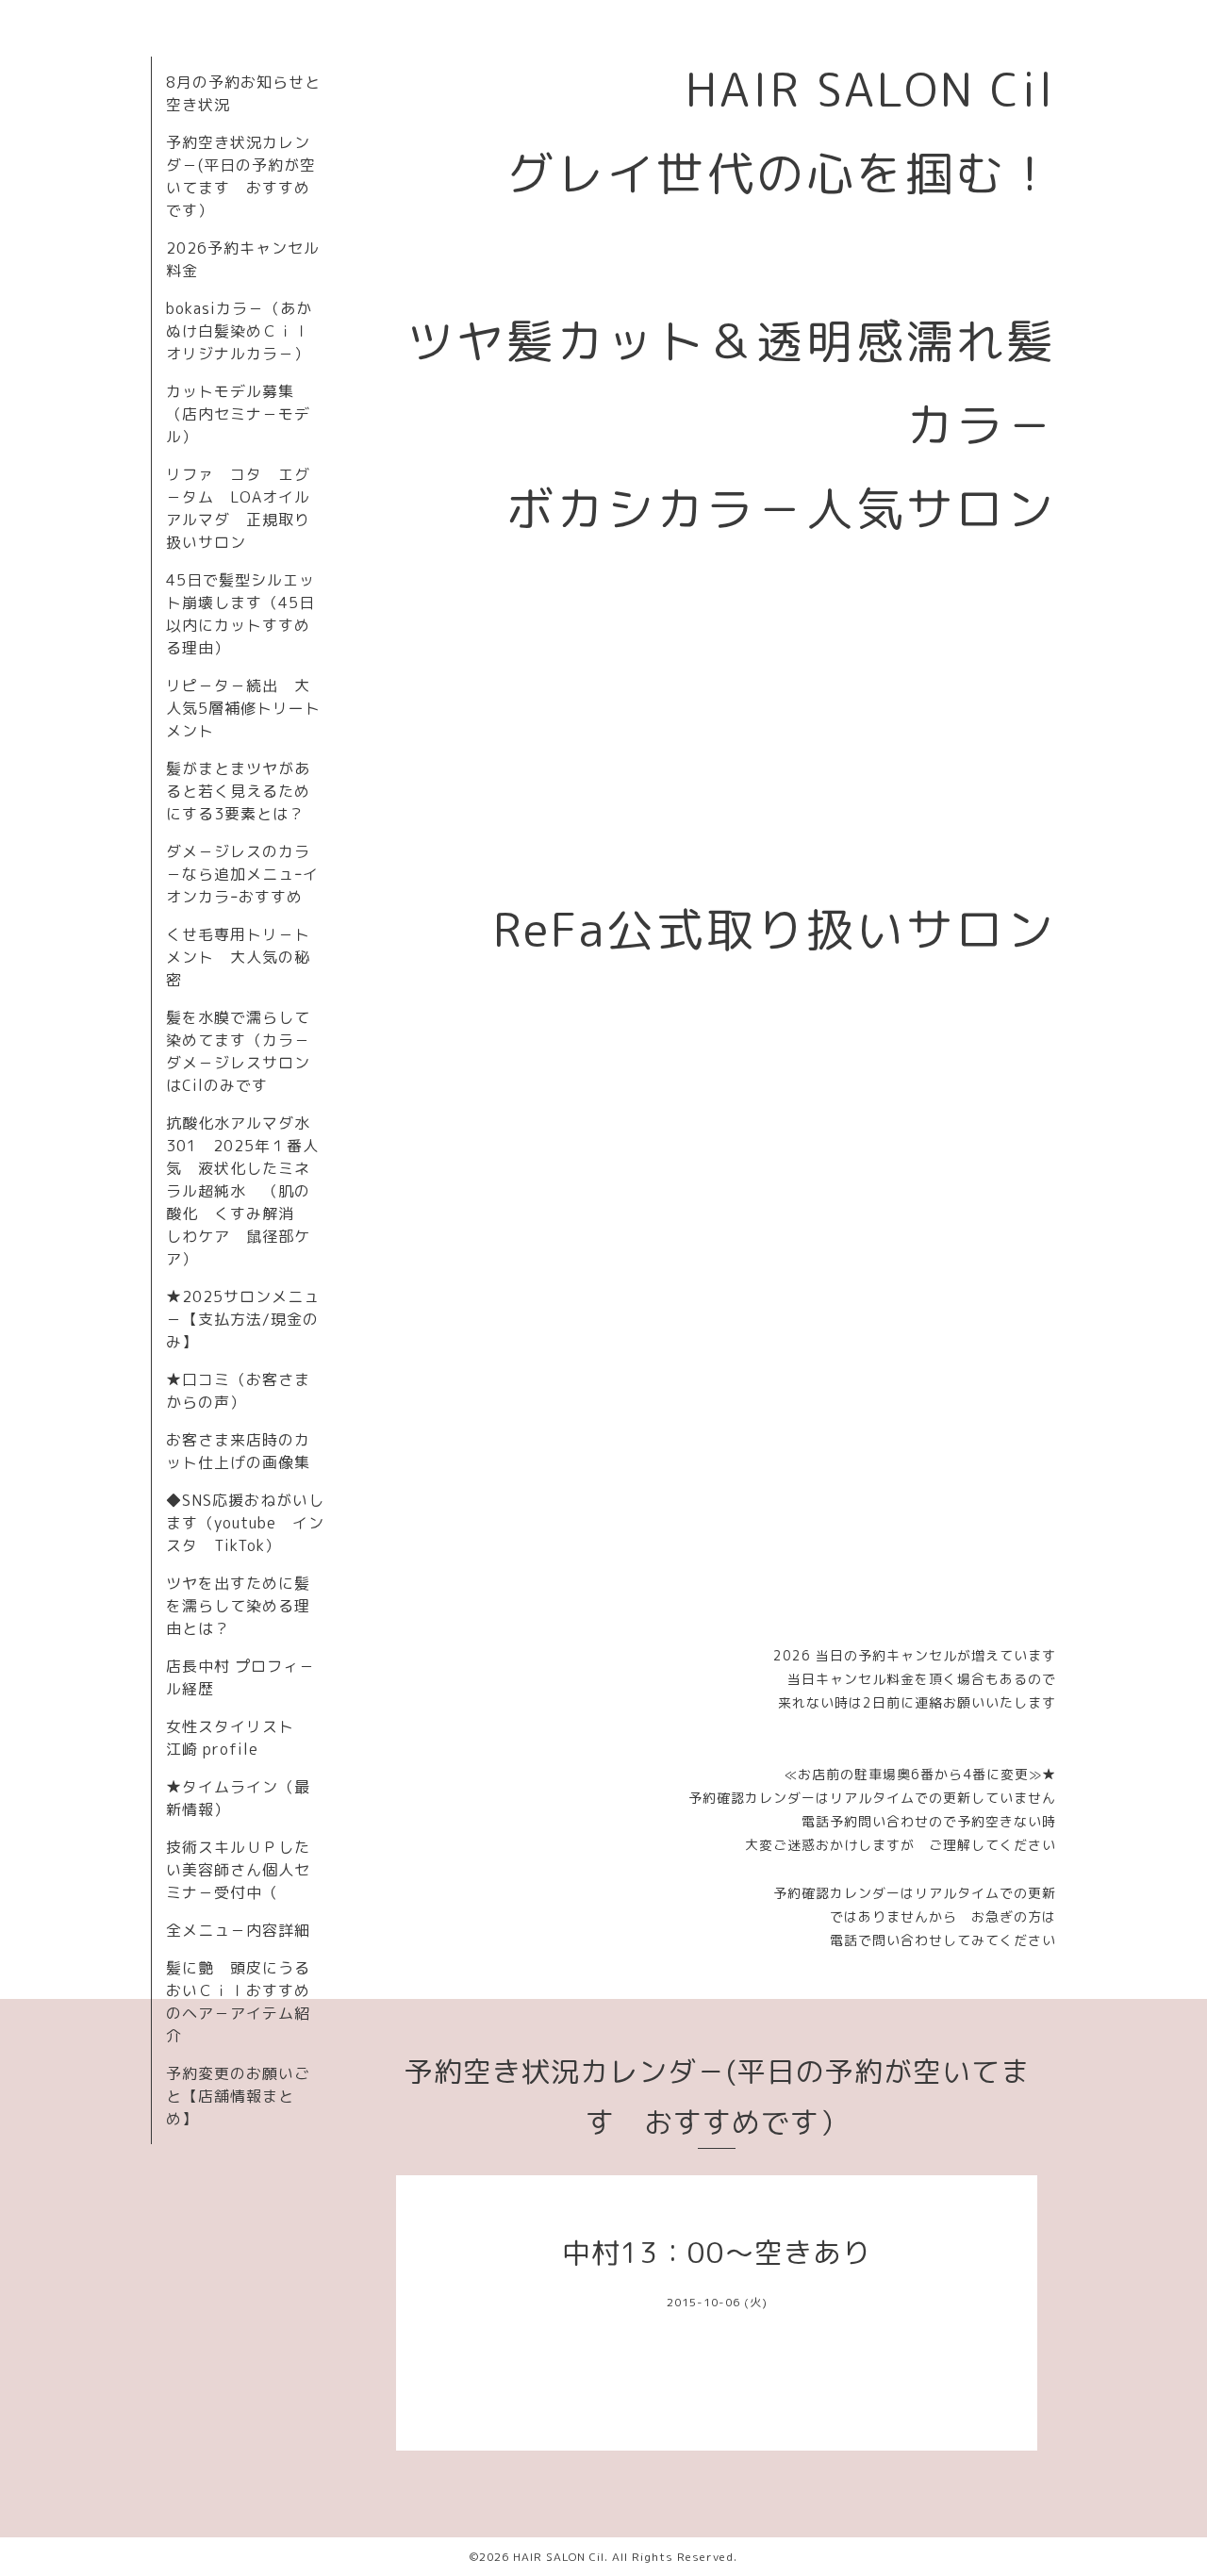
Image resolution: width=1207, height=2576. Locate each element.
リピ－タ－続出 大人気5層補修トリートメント (243, 708)
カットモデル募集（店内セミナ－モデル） (238, 414)
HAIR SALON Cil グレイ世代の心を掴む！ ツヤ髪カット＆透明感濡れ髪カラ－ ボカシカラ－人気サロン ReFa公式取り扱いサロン (756, 509)
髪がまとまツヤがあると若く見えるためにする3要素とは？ (238, 791)
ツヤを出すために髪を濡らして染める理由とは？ (238, 1606)
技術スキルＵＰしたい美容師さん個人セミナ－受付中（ (238, 1870)
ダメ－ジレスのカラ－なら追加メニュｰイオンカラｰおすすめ (242, 874)
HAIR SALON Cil (559, 2557)
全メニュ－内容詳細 (238, 1930)
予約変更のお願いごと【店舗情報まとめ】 (238, 2096)
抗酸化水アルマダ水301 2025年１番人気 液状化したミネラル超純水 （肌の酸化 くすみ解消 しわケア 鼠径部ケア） (242, 1191)
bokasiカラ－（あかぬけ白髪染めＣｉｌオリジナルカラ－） (239, 331)
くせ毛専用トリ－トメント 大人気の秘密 (238, 957)
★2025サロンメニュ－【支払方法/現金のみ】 (243, 1319)
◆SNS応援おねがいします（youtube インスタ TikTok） (245, 1523)
